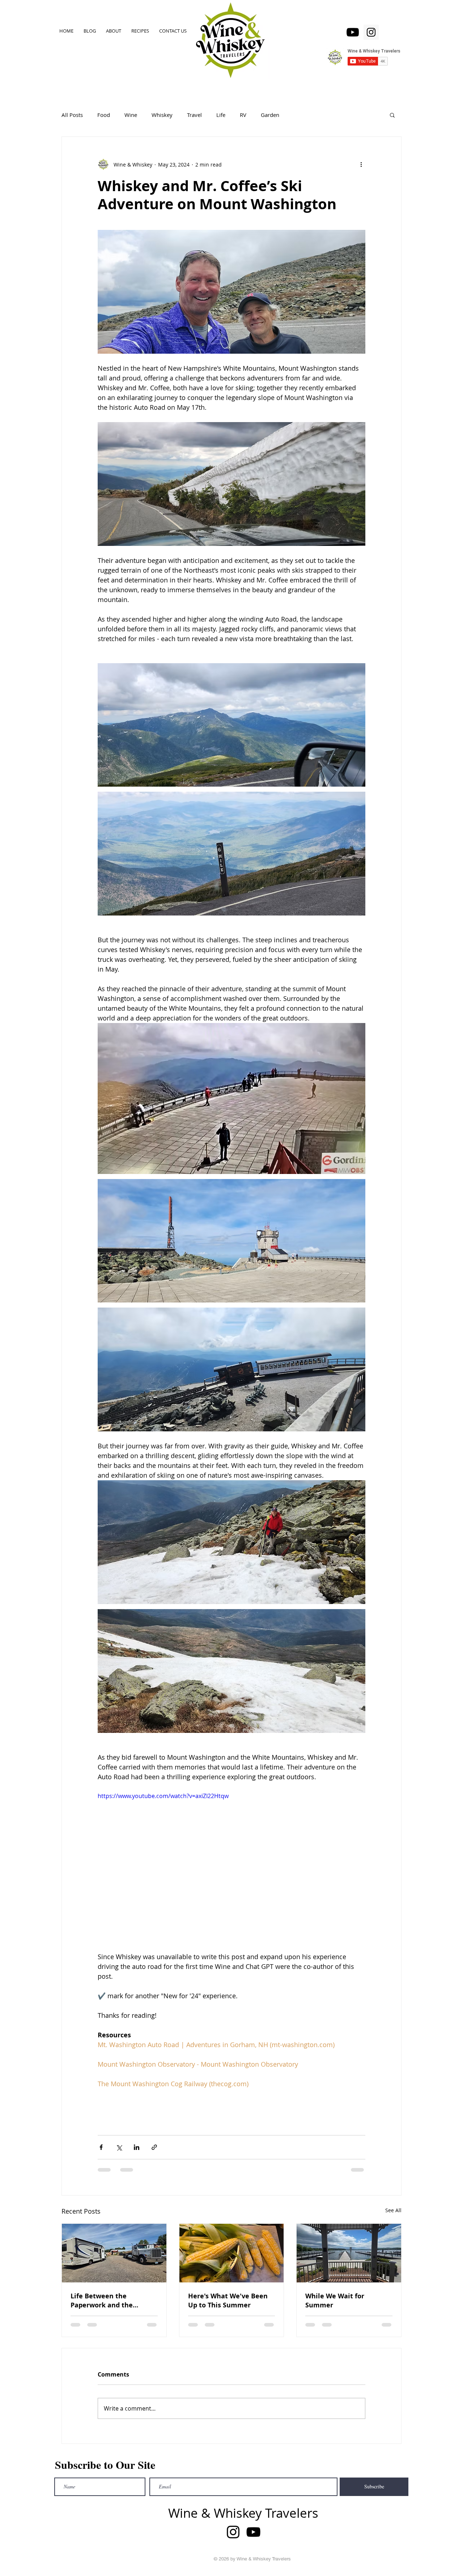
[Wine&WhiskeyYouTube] (353, 32)
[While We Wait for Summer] (349, 2253)
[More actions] (361, 164)
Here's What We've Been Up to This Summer (228, 2301)
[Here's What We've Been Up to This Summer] (232, 2253)
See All (393, 2210)
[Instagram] (371, 32)
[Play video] (231, 1867)
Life (221, 115)
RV (243, 115)
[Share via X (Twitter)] (119, 2147)
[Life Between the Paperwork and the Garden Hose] (114, 2253)
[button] (392, 115)
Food (104, 115)
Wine (131, 115)
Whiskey (162, 115)
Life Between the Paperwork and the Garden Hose (102, 2301)
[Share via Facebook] (101, 2147)
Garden (270, 115)
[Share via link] (154, 2147)
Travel (194, 115)
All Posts (72, 115)
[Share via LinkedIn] (137, 2147)
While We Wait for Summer (335, 2301)
